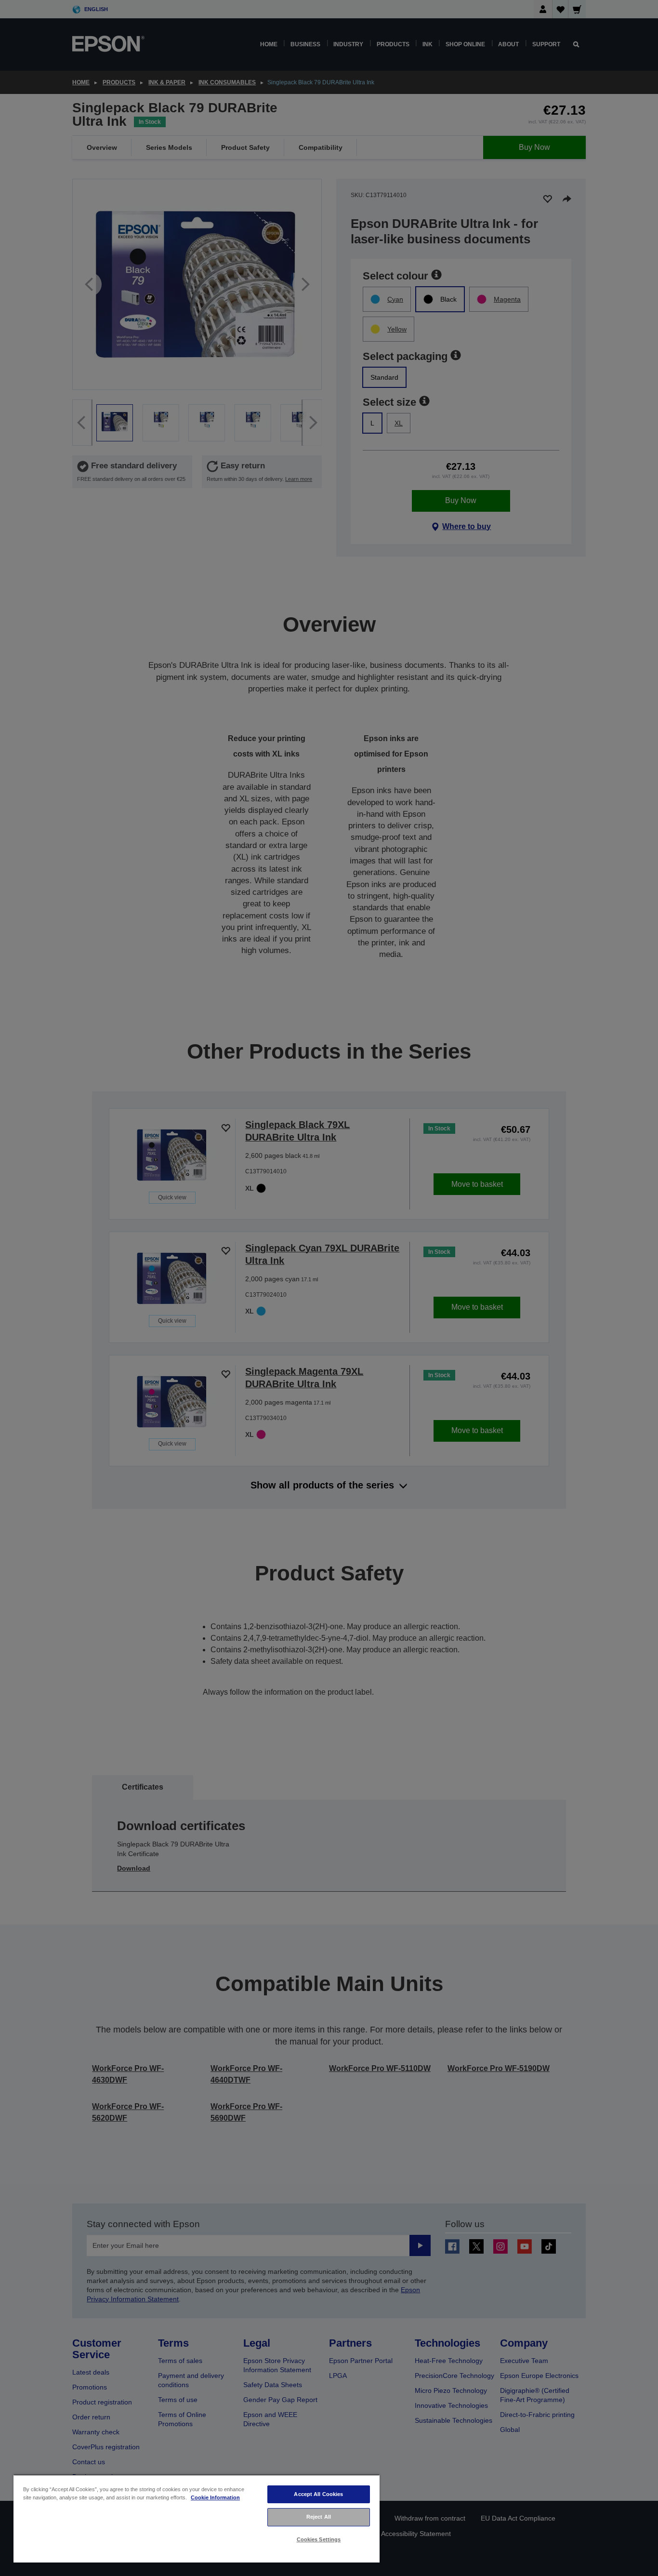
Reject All (319, 2517)
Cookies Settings (319, 2539)
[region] (197, 2518)
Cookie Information (215, 2497)
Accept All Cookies (318, 2494)
